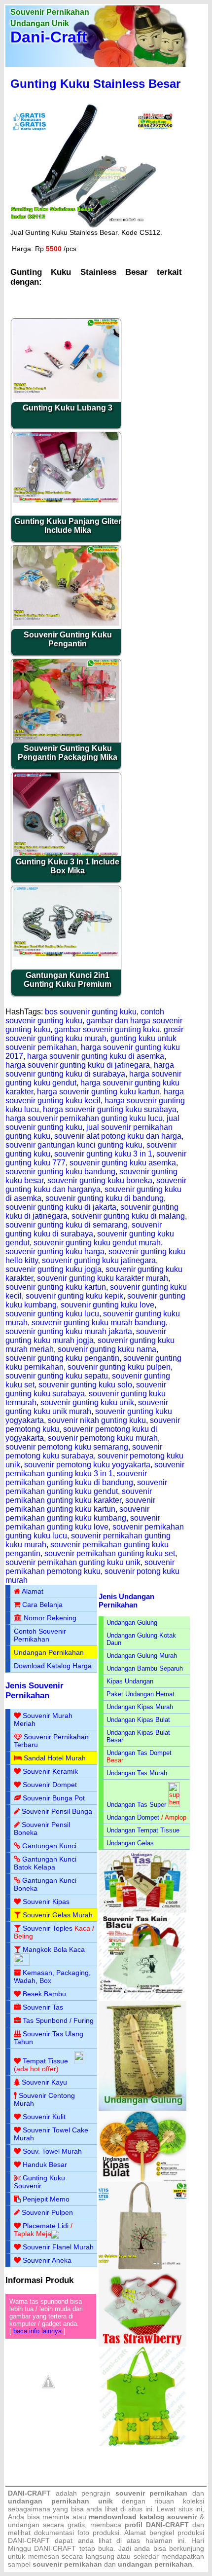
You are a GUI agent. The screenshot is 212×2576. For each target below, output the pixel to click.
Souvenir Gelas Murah (58, 1915)
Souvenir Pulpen (47, 2212)
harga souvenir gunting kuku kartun (98, 1092)
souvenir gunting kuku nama (107, 1349)
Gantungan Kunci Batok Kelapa (45, 1863)
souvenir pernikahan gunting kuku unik (73, 1562)
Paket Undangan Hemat (141, 1694)
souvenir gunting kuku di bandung (105, 1198)
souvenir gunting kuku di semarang (67, 1225)
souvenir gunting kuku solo (85, 1385)
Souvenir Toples (48, 1928)
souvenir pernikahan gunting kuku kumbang (77, 1513)
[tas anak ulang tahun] (142, 2444)
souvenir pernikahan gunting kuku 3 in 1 (95, 1469)
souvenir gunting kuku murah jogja (86, 1336)
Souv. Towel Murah (52, 2151)
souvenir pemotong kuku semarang (67, 1447)
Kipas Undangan (130, 1681)
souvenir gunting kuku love (107, 1305)
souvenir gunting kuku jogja (53, 1269)
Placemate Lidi (46, 2226)
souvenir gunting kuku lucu (52, 1314)
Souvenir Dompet (50, 1785)
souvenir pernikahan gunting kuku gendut (86, 1487)
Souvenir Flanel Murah (58, 2247)
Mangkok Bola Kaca (54, 1949)
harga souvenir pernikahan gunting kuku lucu (84, 1118)
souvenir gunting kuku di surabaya (84, 1229)
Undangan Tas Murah (137, 1773)
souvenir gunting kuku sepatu (57, 1376)
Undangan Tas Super (136, 1805)
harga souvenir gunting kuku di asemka (96, 1056)
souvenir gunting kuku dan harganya (96, 1185)
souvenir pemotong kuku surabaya (84, 1451)
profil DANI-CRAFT (157, 2525)
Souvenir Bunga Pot (54, 1798)
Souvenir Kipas (46, 1902)
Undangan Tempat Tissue (143, 1830)
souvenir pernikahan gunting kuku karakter (79, 1496)
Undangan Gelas (130, 1843)
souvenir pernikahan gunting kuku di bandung (76, 1478)
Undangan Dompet (133, 1817)
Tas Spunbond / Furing (58, 2020)
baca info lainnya (37, 2331)
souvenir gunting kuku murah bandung (99, 1323)
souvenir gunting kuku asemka (123, 1163)
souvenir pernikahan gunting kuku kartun (80, 1505)
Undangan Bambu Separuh (145, 1668)
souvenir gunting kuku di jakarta (61, 1207)
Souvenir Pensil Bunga (57, 1811)
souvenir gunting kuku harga (55, 1251)
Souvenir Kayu (44, 2082)
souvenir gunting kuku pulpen (119, 1367)
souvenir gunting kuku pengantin (62, 1358)
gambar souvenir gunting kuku (107, 1029)
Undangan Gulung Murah (142, 1656)
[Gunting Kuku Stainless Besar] (94, 226)
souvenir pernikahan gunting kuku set (110, 1553)
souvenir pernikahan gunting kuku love (83, 1522)
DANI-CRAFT (55, 2548)
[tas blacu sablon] (142, 2267)
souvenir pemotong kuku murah (103, 1438)
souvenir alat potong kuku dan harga (118, 1136)
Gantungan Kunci (49, 1846)
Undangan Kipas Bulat (138, 1720)
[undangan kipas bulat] (142, 2180)
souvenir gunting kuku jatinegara (99, 1260)
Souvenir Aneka (47, 2260)
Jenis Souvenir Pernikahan (35, 1691)
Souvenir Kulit (44, 2117)
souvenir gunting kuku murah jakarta (69, 1331)
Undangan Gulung (132, 1623)
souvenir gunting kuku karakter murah (103, 1278)
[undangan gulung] (142, 2109)
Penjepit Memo (46, 2199)
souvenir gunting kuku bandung (60, 1172)
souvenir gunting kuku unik (87, 1402)
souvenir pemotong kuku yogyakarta (87, 1465)
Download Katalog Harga (53, 1666)
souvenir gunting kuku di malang (128, 1216)
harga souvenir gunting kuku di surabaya (90, 1069)
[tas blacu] (142, 1998)
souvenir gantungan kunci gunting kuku (74, 1145)
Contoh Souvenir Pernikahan (40, 1635)
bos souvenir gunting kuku (91, 1012)
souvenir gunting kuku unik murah (87, 1407)
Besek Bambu (44, 1994)
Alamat (33, 1591)
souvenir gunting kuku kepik (74, 1296)
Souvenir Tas (43, 2007)
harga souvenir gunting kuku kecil (95, 1096)
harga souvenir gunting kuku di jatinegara (78, 1065)
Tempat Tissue (45, 2061)
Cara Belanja (42, 1605)
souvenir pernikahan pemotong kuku (90, 1567)
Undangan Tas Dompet (139, 1753)
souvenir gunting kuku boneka (100, 1180)
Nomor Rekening (50, 1618)
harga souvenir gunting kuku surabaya (110, 1109)
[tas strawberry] (142, 2344)
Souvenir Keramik (50, 1771)
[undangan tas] (142, 1911)
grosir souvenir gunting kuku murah (94, 1034)
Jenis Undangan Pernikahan (126, 1601)
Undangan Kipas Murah (140, 1707)
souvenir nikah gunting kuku (97, 1420)
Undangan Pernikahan (49, 1652)
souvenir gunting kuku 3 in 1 (103, 1154)
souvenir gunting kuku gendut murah (97, 1243)
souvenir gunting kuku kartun (56, 1287)
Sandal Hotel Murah (55, 1758)
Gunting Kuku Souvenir (39, 2182)
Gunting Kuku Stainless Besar (95, 84)
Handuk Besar (45, 2165)
